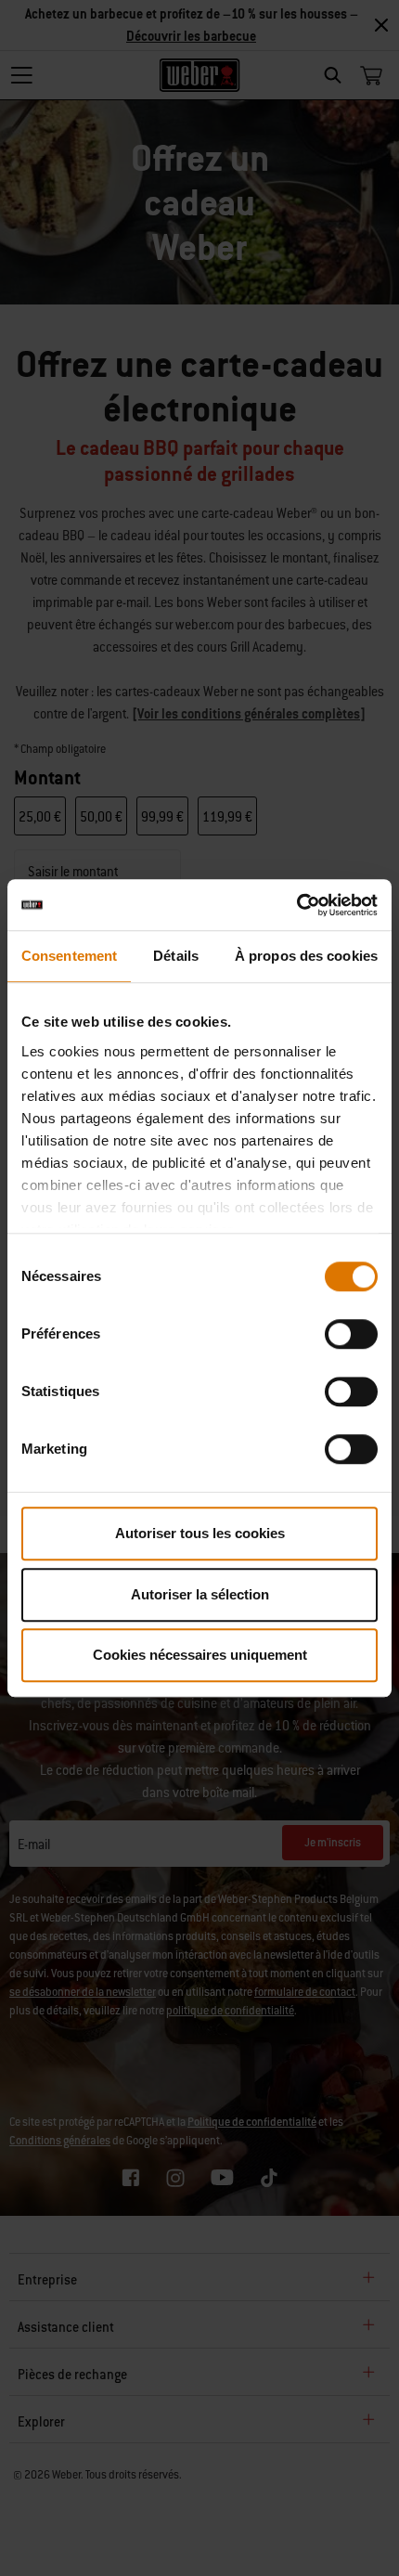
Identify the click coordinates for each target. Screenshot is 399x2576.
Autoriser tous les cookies (200, 1533)
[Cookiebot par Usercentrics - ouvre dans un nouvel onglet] (296, 905)
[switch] (351, 1334)
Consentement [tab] (69, 956)
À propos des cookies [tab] (306, 956)
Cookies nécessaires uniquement (200, 1655)
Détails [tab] (176, 956)
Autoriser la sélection (200, 1594)
